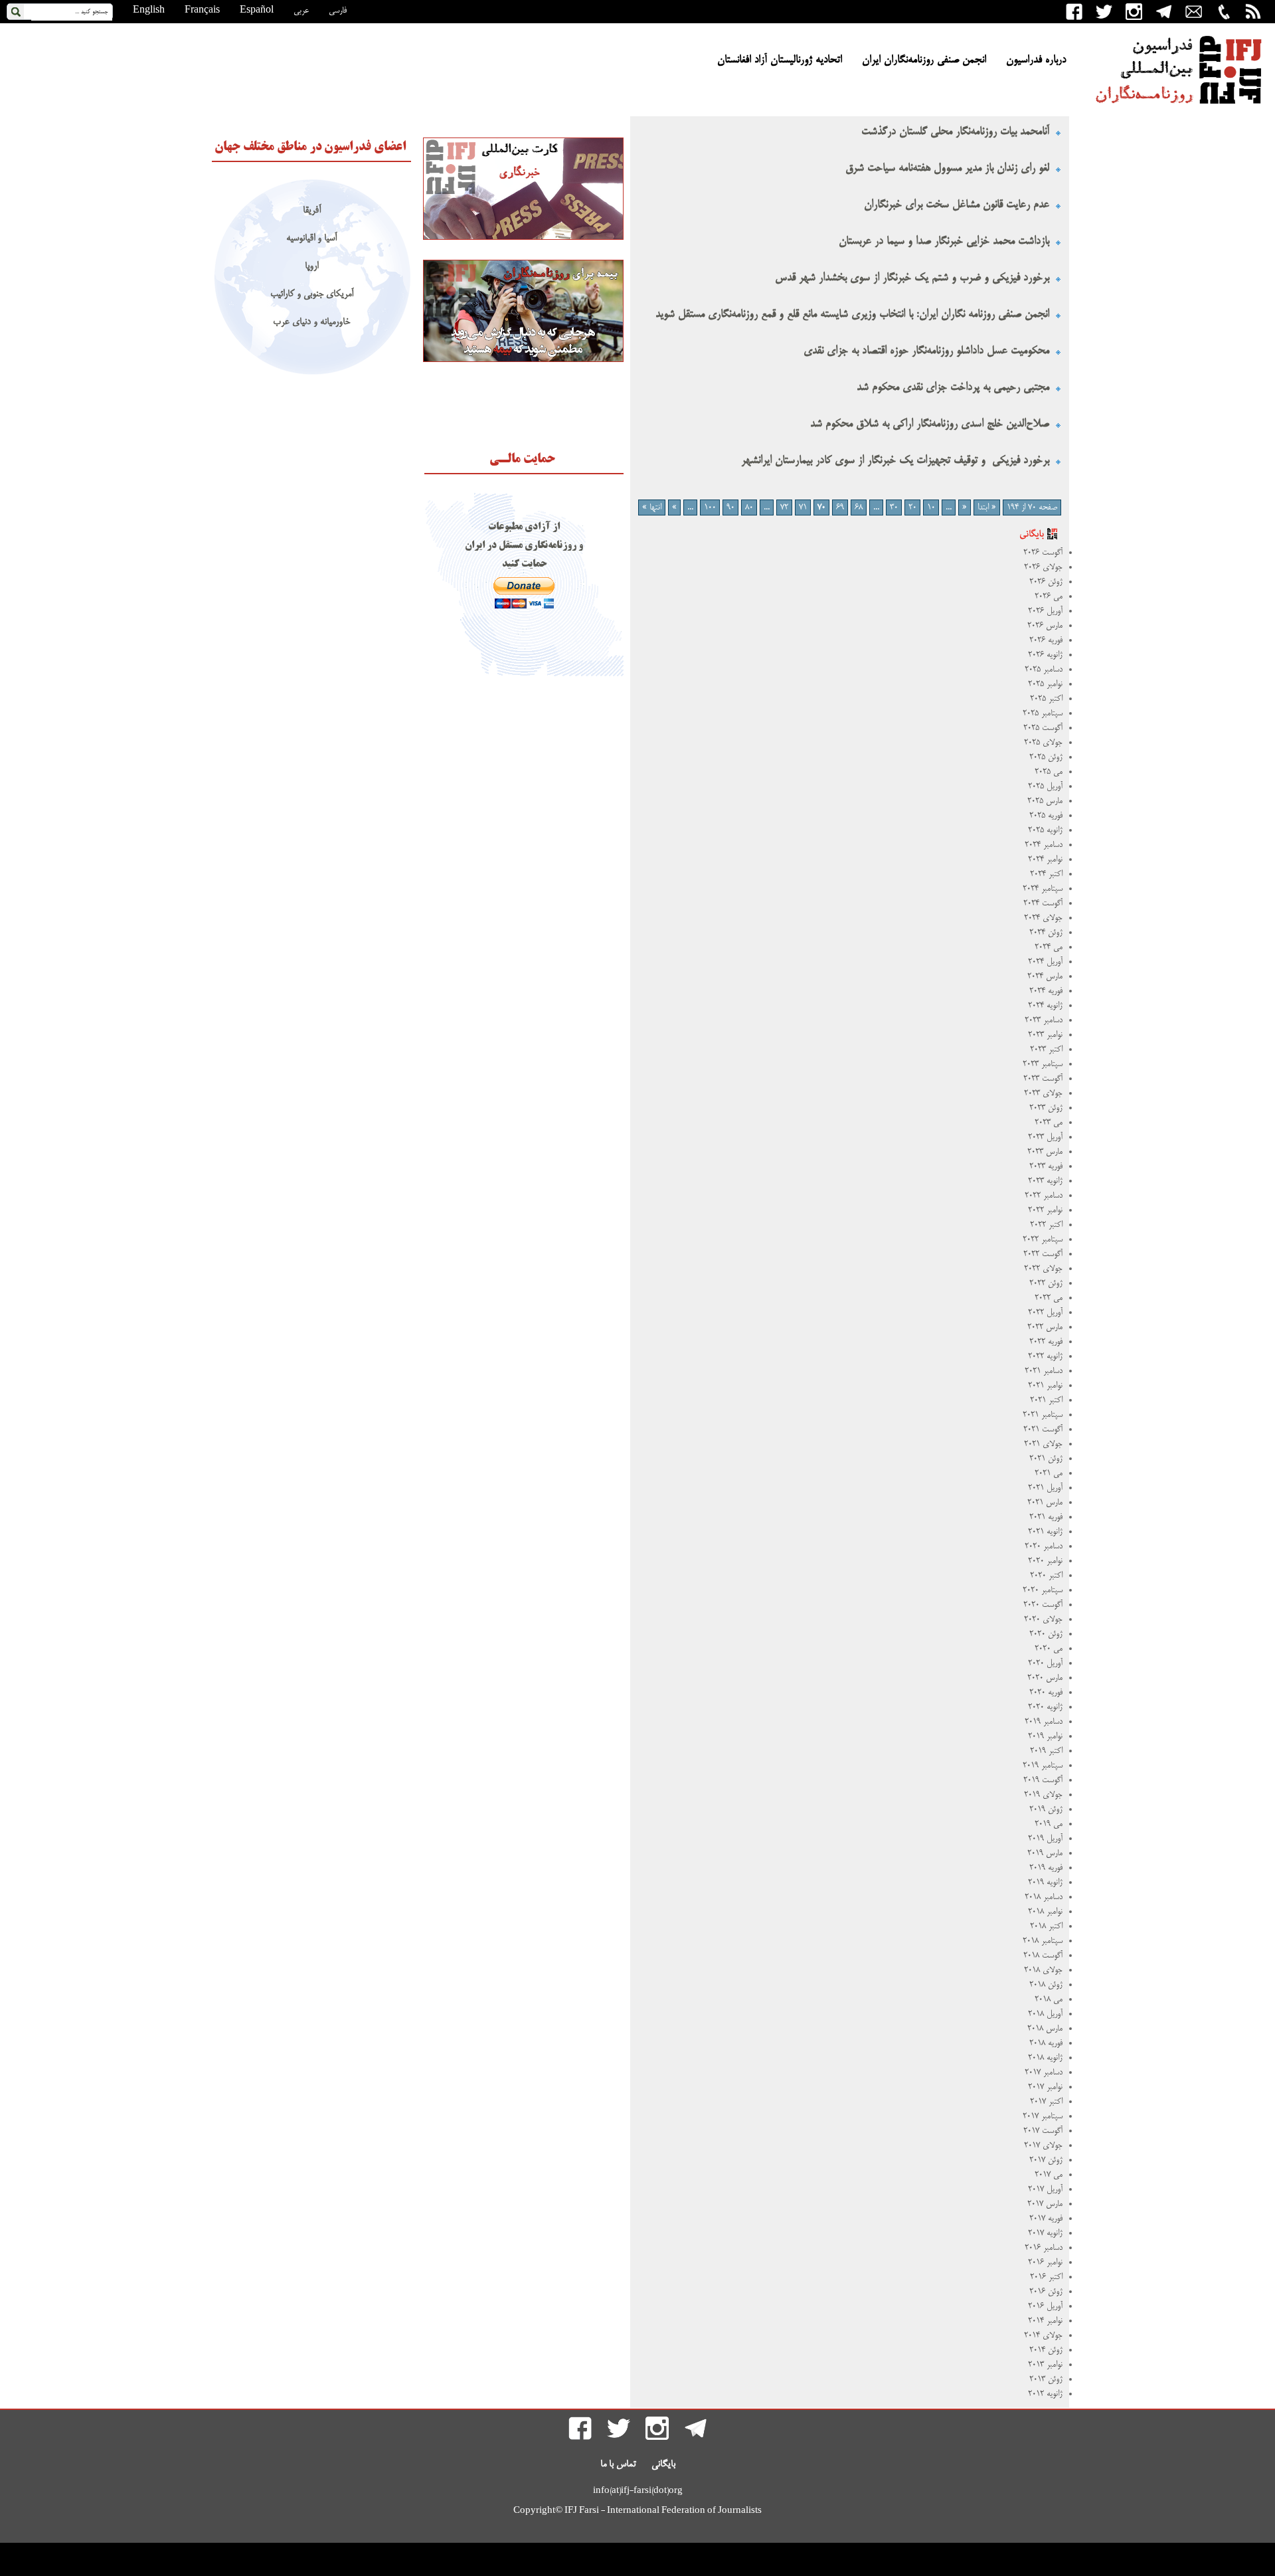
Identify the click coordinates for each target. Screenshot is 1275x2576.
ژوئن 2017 (1046, 2160)
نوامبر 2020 (1045, 1561)
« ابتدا (987, 507)
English (149, 11)
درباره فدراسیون (1036, 60)
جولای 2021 (1043, 1444)
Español (257, 11)
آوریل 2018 (1045, 2014)
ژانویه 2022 (1045, 1356)
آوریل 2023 (1045, 1137)
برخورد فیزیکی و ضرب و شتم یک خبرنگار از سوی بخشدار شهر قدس (912, 278)
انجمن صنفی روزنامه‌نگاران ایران (924, 60)
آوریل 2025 (1045, 786)
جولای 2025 (1043, 743)
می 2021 (1049, 1473)
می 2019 (1049, 1824)
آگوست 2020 (1043, 1605)
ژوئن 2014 (1046, 2350)
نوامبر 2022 (1045, 1210)
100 (710, 507)
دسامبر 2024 (1044, 845)
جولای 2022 (1043, 1269)
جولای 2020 (1043, 1619)
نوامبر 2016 (1045, 2262)
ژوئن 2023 (1046, 1108)
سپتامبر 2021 (1043, 1415)
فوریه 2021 (1046, 1517)
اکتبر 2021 (1046, 1400)
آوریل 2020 (1045, 1663)
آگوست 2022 (1043, 1254)
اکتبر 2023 (1046, 1050)
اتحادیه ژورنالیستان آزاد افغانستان (780, 60)
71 (803, 507)
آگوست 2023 (1043, 1079)
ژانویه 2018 (1045, 2058)
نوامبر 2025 (1045, 684)
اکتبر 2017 (1046, 2102)
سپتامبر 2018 (1043, 1941)
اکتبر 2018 (1046, 1926)
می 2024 (1049, 947)
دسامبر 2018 (1044, 1897)
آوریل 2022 (1045, 1313)
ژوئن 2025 (1046, 757)
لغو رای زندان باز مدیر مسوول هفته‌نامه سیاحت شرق (947, 168)
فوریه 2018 (1046, 2043)
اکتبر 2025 (1046, 699)
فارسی (338, 11)
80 (749, 507)
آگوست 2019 (1043, 1780)
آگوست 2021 (1043, 1429)
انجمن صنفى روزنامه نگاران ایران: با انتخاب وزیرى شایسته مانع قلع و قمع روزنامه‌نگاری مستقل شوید (852, 315)
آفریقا (312, 211)
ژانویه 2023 (1045, 1181)
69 (840, 507)
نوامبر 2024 (1045, 860)
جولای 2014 (1043, 2336)
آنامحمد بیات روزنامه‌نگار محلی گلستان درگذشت (954, 132)
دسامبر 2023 (1044, 1020)
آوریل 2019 (1045, 1839)
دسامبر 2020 (1044, 1546)
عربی (301, 11)
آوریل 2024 (1045, 962)
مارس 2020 (1045, 1678)
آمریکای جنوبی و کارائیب (312, 295)
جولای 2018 (1043, 1970)
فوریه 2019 (1046, 1868)
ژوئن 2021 (1046, 1459)
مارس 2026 (1045, 626)
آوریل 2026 (1045, 611)
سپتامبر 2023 (1043, 1064)
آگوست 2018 (1043, 1956)
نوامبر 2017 (1045, 2087)
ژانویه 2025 (1045, 830)
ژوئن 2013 (1046, 2379)
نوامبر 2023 (1045, 1035)
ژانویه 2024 (1045, 1006)
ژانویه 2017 (1045, 2233)
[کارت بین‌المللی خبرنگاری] (523, 238)
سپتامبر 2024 (1043, 889)
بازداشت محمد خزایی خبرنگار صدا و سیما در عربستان (942, 241)
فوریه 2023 (1046, 1166)
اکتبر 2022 (1046, 1225)
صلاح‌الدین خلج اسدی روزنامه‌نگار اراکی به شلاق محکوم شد (930, 424)
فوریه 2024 (1046, 991)
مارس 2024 (1045, 976)
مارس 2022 (1045, 1327)
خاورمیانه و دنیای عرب (311, 322)
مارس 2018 (1045, 2029)
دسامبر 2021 (1044, 1371)
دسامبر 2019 (1044, 1722)
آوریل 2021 (1045, 1488)
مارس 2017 (1045, 2204)
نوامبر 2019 (1045, 1736)
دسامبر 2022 (1044, 1196)
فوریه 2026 (1046, 640)
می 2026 (1049, 597)
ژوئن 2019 (1046, 1809)
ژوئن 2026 (1046, 582)
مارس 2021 (1045, 1503)
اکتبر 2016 (1046, 2277)
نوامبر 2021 (1045, 1386)
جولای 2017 (1043, 2146)
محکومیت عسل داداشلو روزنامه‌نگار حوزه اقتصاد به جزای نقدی (926, 351)
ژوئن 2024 (1046, 933)
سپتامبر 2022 (1043, 1240)
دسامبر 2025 (1044, 670)
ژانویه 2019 (1045, 1883)
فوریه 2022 (1046, 1342)
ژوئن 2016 (1046, 2292)
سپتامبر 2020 (1043, 1590)
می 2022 (1049, 1298)
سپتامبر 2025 (1043, 713)
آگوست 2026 (1043, 553)
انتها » (652, 507)
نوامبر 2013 (1045, 2365)
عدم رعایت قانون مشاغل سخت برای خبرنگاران (957, 205)
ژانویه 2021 (1045, 1532)
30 (894, 507)
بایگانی (663, 2464)
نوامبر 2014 (1045, 2321)
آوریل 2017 (1045, 2189)
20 (912, 507)
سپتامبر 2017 (1043, 2116)
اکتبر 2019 (1046, 1751)
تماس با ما (618, 2464)
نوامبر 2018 (1045, 1912)
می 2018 (1049, 1999)
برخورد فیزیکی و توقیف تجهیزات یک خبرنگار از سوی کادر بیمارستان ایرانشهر (895, 461)
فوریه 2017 (1046, 2219)
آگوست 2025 (1043, 728)
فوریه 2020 (1046, 1693)
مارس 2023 (1045, 1152)
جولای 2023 (1043, 1093)
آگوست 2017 (1043, 2131)
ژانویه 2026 (1045, 655)
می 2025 (1049, 772)
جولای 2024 (1043, 918)
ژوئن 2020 (1046, 1634)
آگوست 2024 (1043, 903)
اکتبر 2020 (1046, 1576)
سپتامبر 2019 (1043, 1766)
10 (931, 507)
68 (859, 507)
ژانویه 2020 (1045, 1707)
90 (730, 507)
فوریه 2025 (1046, 816)
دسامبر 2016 (1044, 2248)
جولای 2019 (1043, 1795)
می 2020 (1049, 1649)
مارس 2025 (1045, 801)
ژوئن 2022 (1046, 1283)
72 (784, 507)
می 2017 (1049, 2175)
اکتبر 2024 (1046, 874)
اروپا (311, 267)
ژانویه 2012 (1045, 2394)
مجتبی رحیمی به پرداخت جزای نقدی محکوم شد (953, 388)
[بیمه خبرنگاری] (523, 360)
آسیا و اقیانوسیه (311, 239)
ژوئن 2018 (1046, 1985)
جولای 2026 (1043, 567)
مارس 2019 (1045, 1853)
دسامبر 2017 (1044, 2072)
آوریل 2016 (1045, 2306)
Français (202, 11)
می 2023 (1049, 1123)
